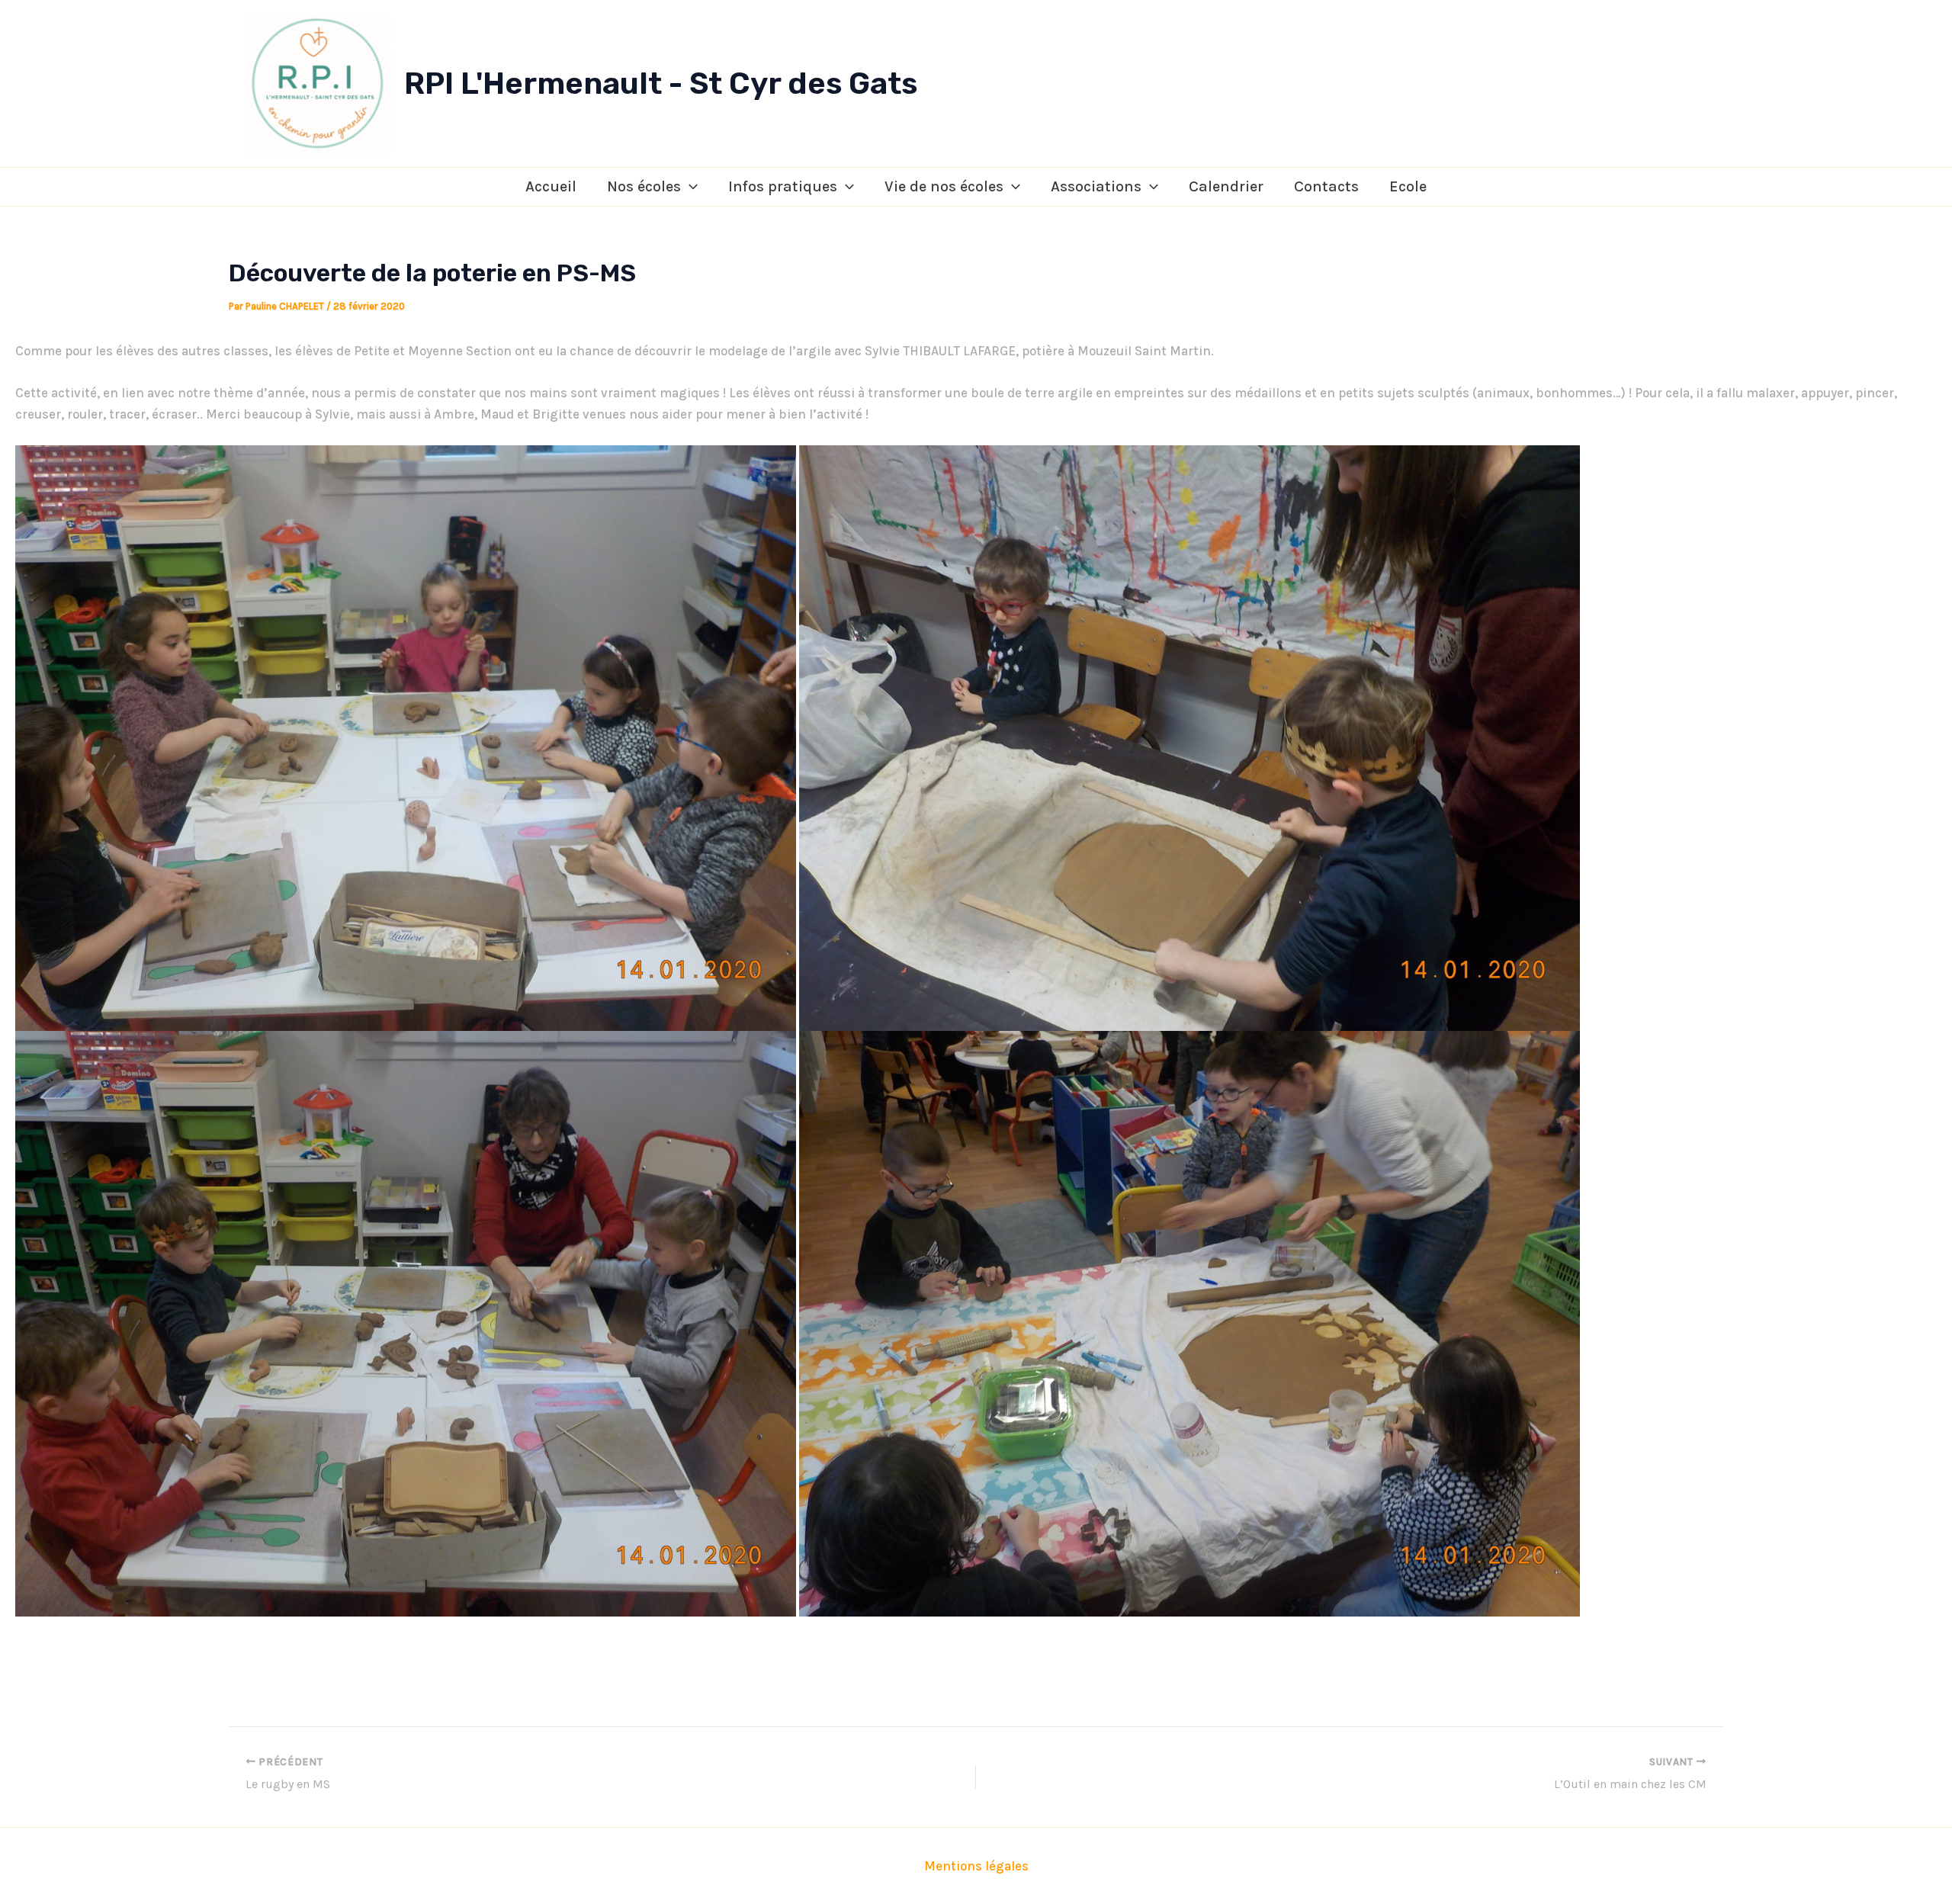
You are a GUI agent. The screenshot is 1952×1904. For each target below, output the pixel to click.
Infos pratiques (783, 186)
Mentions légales (976, 1866)
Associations (1096, 186)
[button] (689, 187)
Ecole (1408, 186)
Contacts (1326, 186)
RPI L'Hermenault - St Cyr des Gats (661, 83)
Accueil (551, 186)
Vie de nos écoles (944, 186)
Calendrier (1226, 186)
